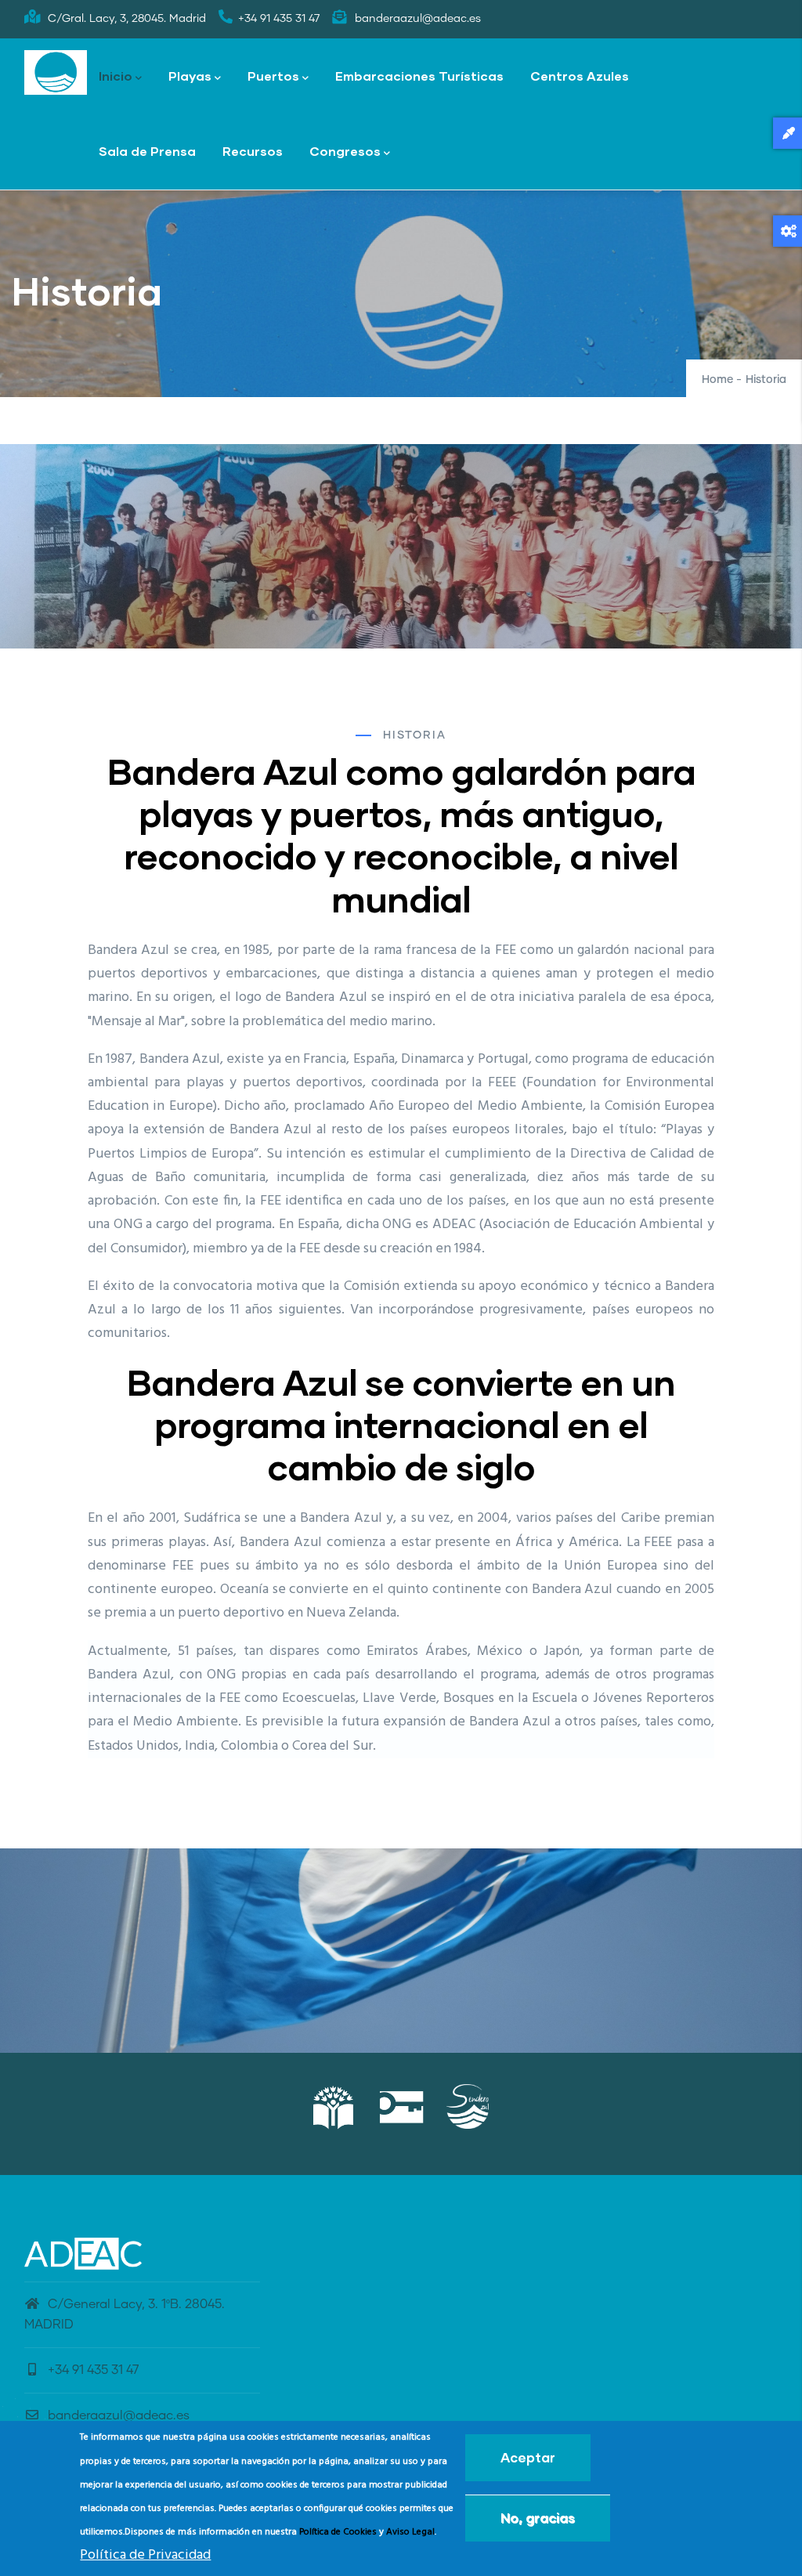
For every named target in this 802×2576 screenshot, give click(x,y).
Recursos (253, 151)
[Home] (56, 73)
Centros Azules (580, 76)
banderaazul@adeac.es (119, 2415)
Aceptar (528, 2457)
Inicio (116, 76)
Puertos (273, 76)
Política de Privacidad (145, 2555)
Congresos (345, 151)
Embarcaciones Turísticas (419, 76)
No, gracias (538, 2518)
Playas (190, 76)
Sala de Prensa (147, 151)
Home (717, 380)
